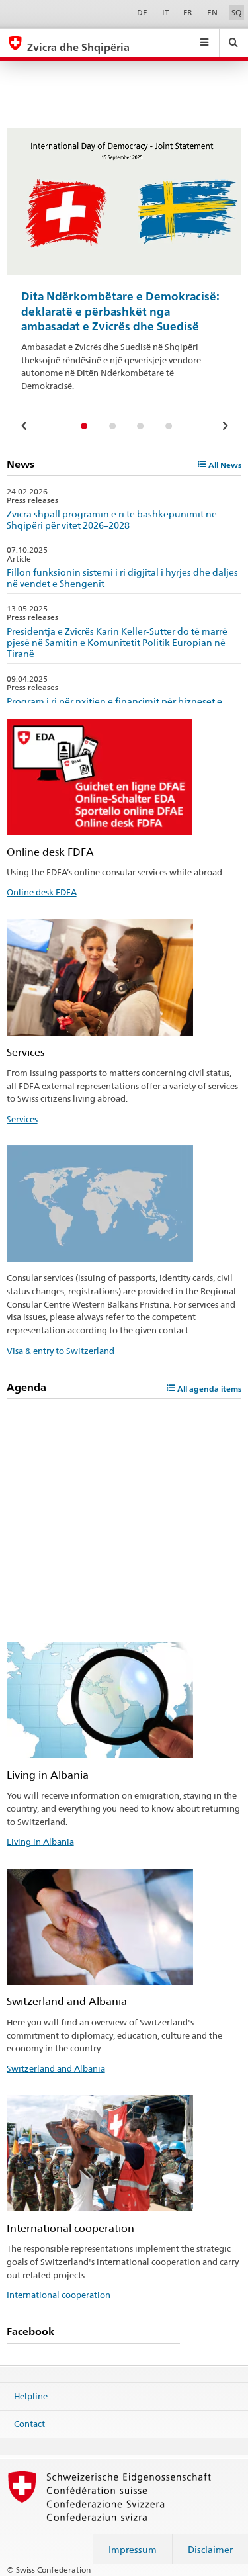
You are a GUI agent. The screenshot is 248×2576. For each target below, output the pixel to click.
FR (188, 12)
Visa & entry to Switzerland (61, 1351)
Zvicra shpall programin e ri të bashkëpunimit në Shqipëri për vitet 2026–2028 (112, 519)
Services (22, 1119)
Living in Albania (40, 1842)
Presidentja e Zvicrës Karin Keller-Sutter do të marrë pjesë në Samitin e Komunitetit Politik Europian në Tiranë (117, 642)
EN (212, 12)
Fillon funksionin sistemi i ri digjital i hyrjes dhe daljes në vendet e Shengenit (122, 578)
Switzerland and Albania (56, 2068)
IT (166, 12)
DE (142, 12)
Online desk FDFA (42, 892)
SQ (236, 12)
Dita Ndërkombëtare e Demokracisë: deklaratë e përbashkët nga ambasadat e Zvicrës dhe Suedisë (120, 311)
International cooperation (59, 2295)
